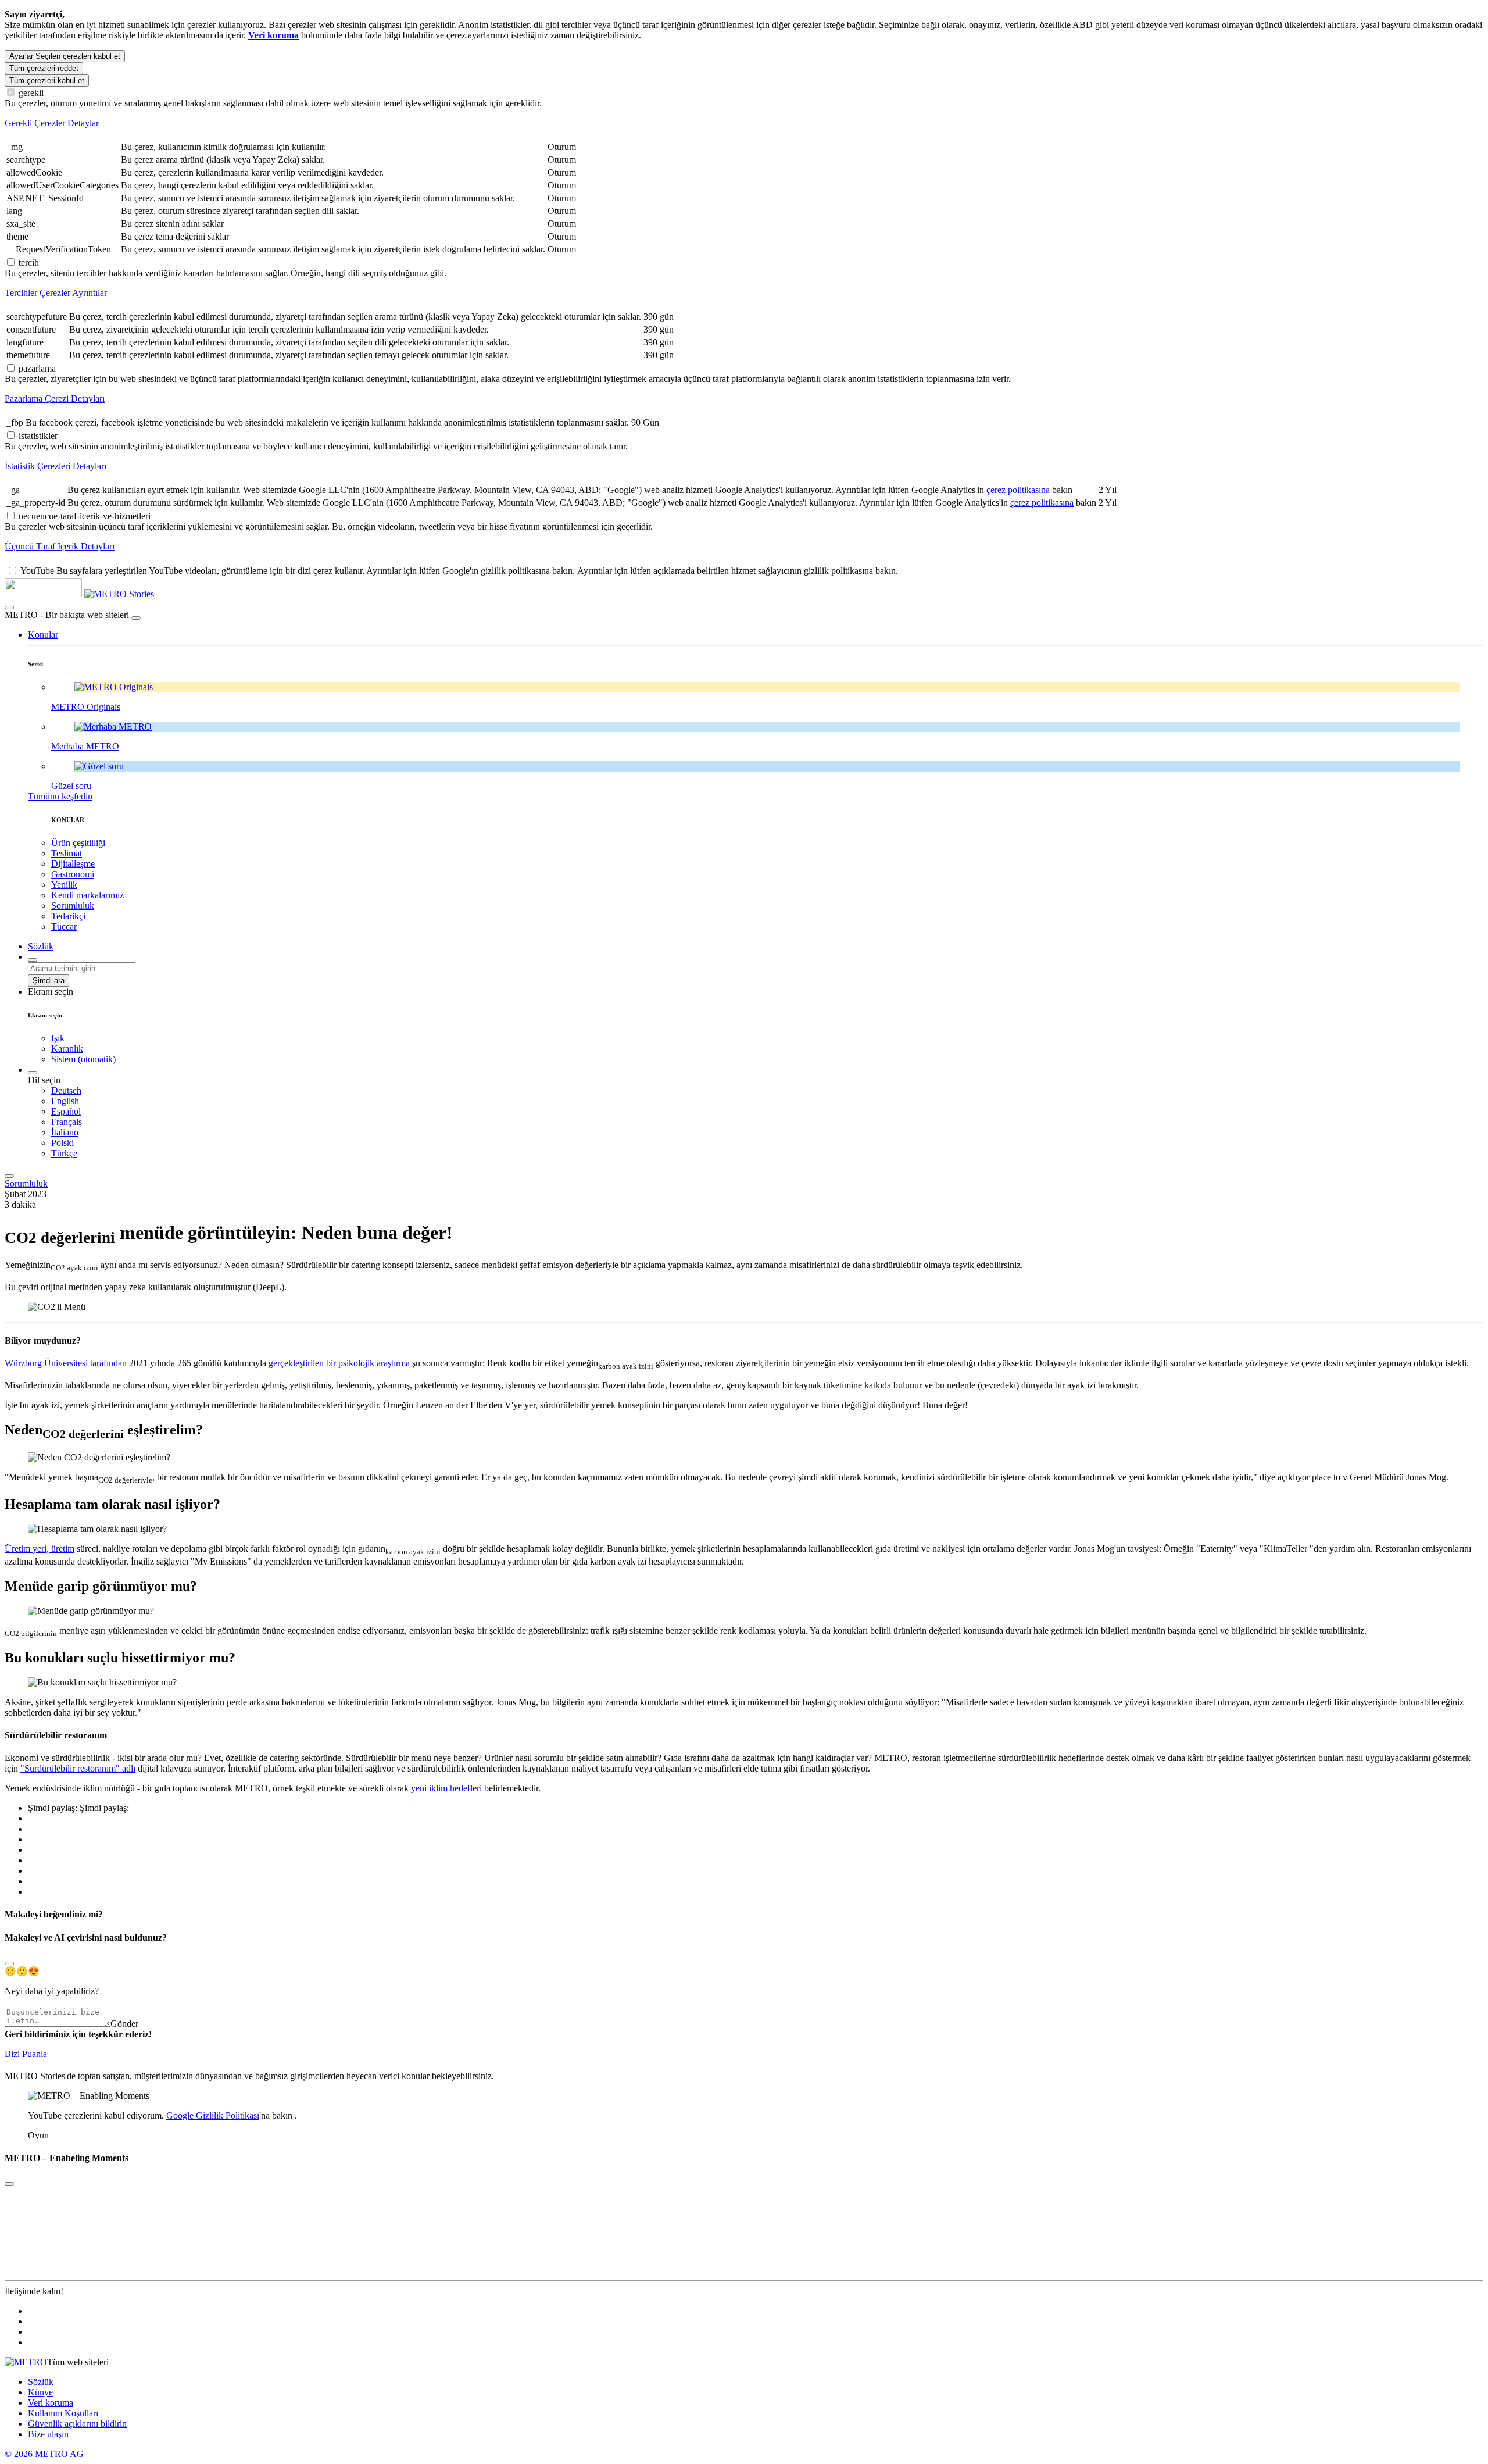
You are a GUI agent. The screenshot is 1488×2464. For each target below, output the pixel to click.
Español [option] (66, 1111)
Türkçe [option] (64, 1153)
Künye (40, 2392)
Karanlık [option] (67, 1049)
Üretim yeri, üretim (40, 1549)
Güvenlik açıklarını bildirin (77, 2424)
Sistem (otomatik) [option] (83, 1059)
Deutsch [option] (66, 1090)
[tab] (744, 123)
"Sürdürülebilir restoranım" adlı (78, 1768)
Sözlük (41, 2382)
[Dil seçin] (33, 1073)
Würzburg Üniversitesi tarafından (66, 1363)
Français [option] (67, 1122)
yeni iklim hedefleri (446, 1788)
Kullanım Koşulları (63, 2413)
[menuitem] (767, 1091)
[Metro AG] (67, 594)
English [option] (65, 1101)
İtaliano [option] (65, 1132)
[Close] (9, 1963)
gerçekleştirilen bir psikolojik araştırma (339, 1363)
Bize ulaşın (48, 2434)
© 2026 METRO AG (44, 2454)
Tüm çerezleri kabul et (47, 81)
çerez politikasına (1018, 490)
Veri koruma (51, 2403)
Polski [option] (62, 1143)
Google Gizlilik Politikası (213, 2115)
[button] (43, 635)
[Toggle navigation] (9, 1176)
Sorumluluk (26, 1183)
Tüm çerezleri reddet (44, 68)
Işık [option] (58, 1038)
